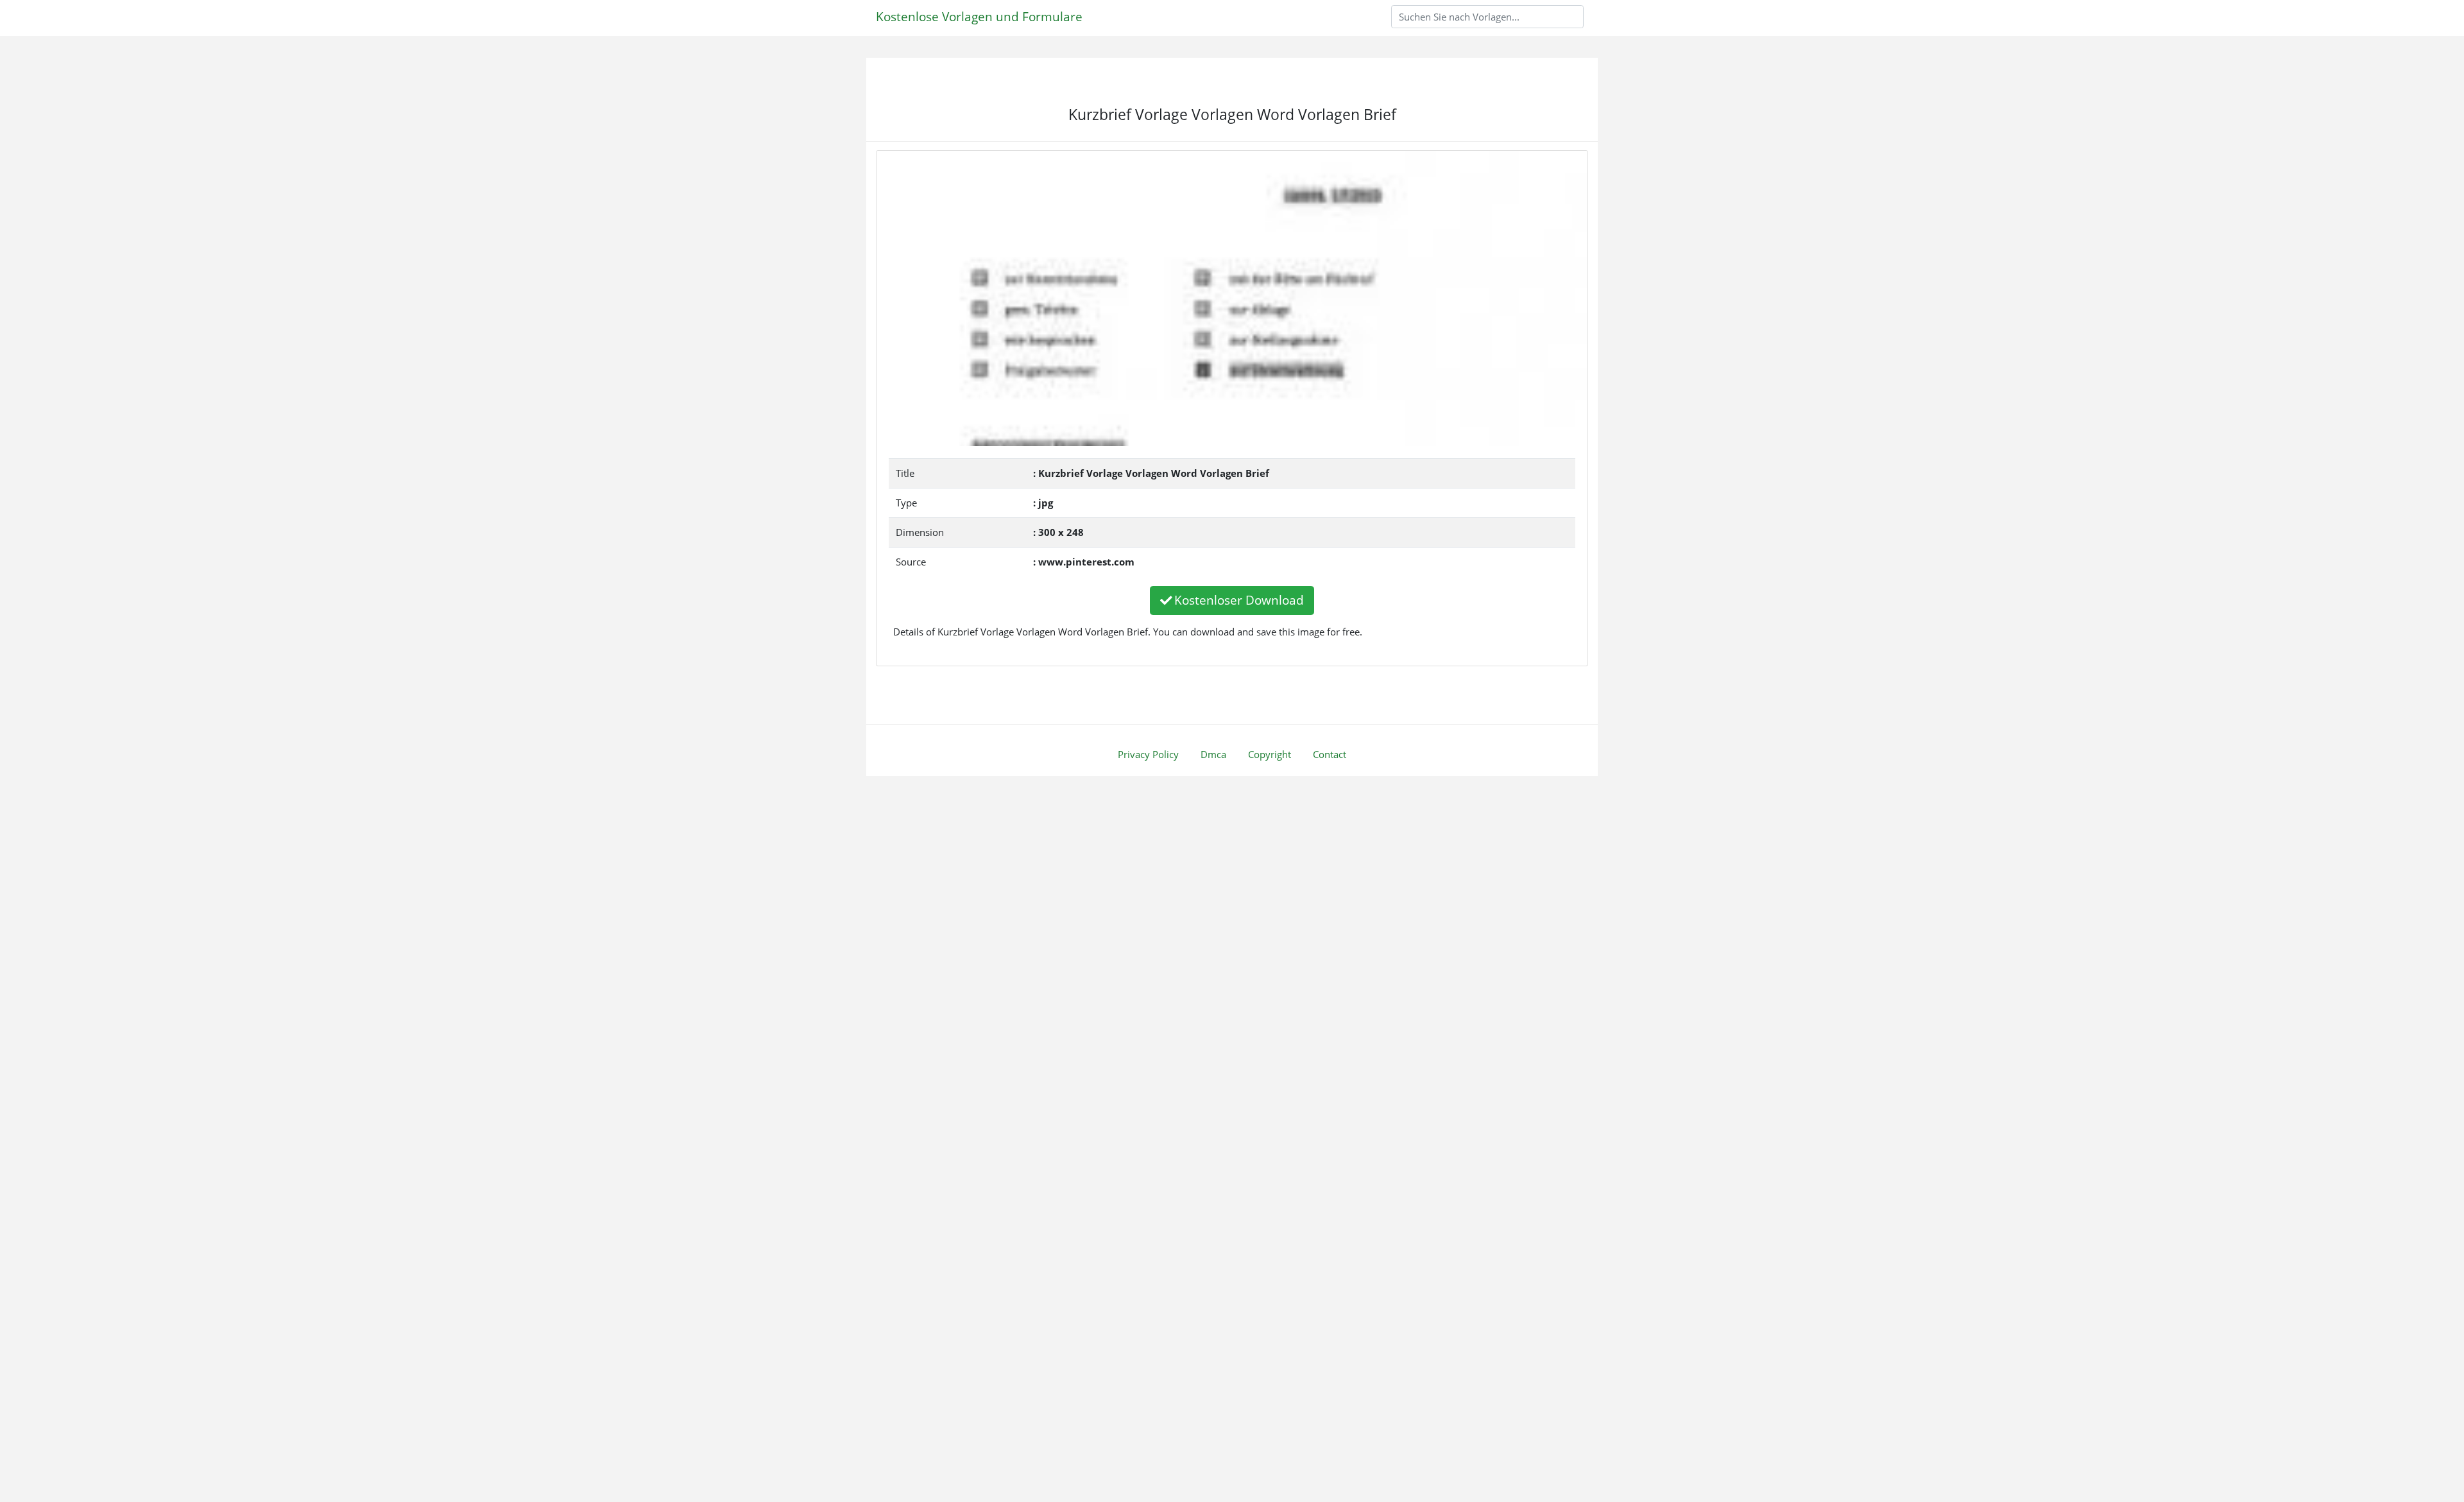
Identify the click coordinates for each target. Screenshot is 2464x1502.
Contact (1330, 754)
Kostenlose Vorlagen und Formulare (979, 16)
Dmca (1213, 754)
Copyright (1270, 754)
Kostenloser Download (1239, 600)
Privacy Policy (1148, 754)
